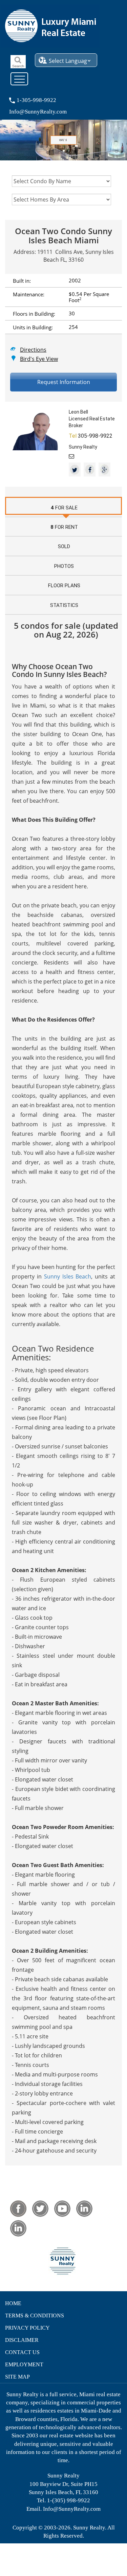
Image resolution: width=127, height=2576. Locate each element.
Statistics (64, 605)
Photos (64, 566)
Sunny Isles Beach (68, 1276)
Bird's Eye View (39, 359)
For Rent (64, 527)
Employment (24, 2364)
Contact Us (22, 2352)
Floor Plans (64, 586)
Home (13, 2303)
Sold (64, 546)
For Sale (64, 508)
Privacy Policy (27, 2328)
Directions (33, 349)
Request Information (64, 382)
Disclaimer (22, 2340)
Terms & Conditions (35, 2316)
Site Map (17, 2377)
